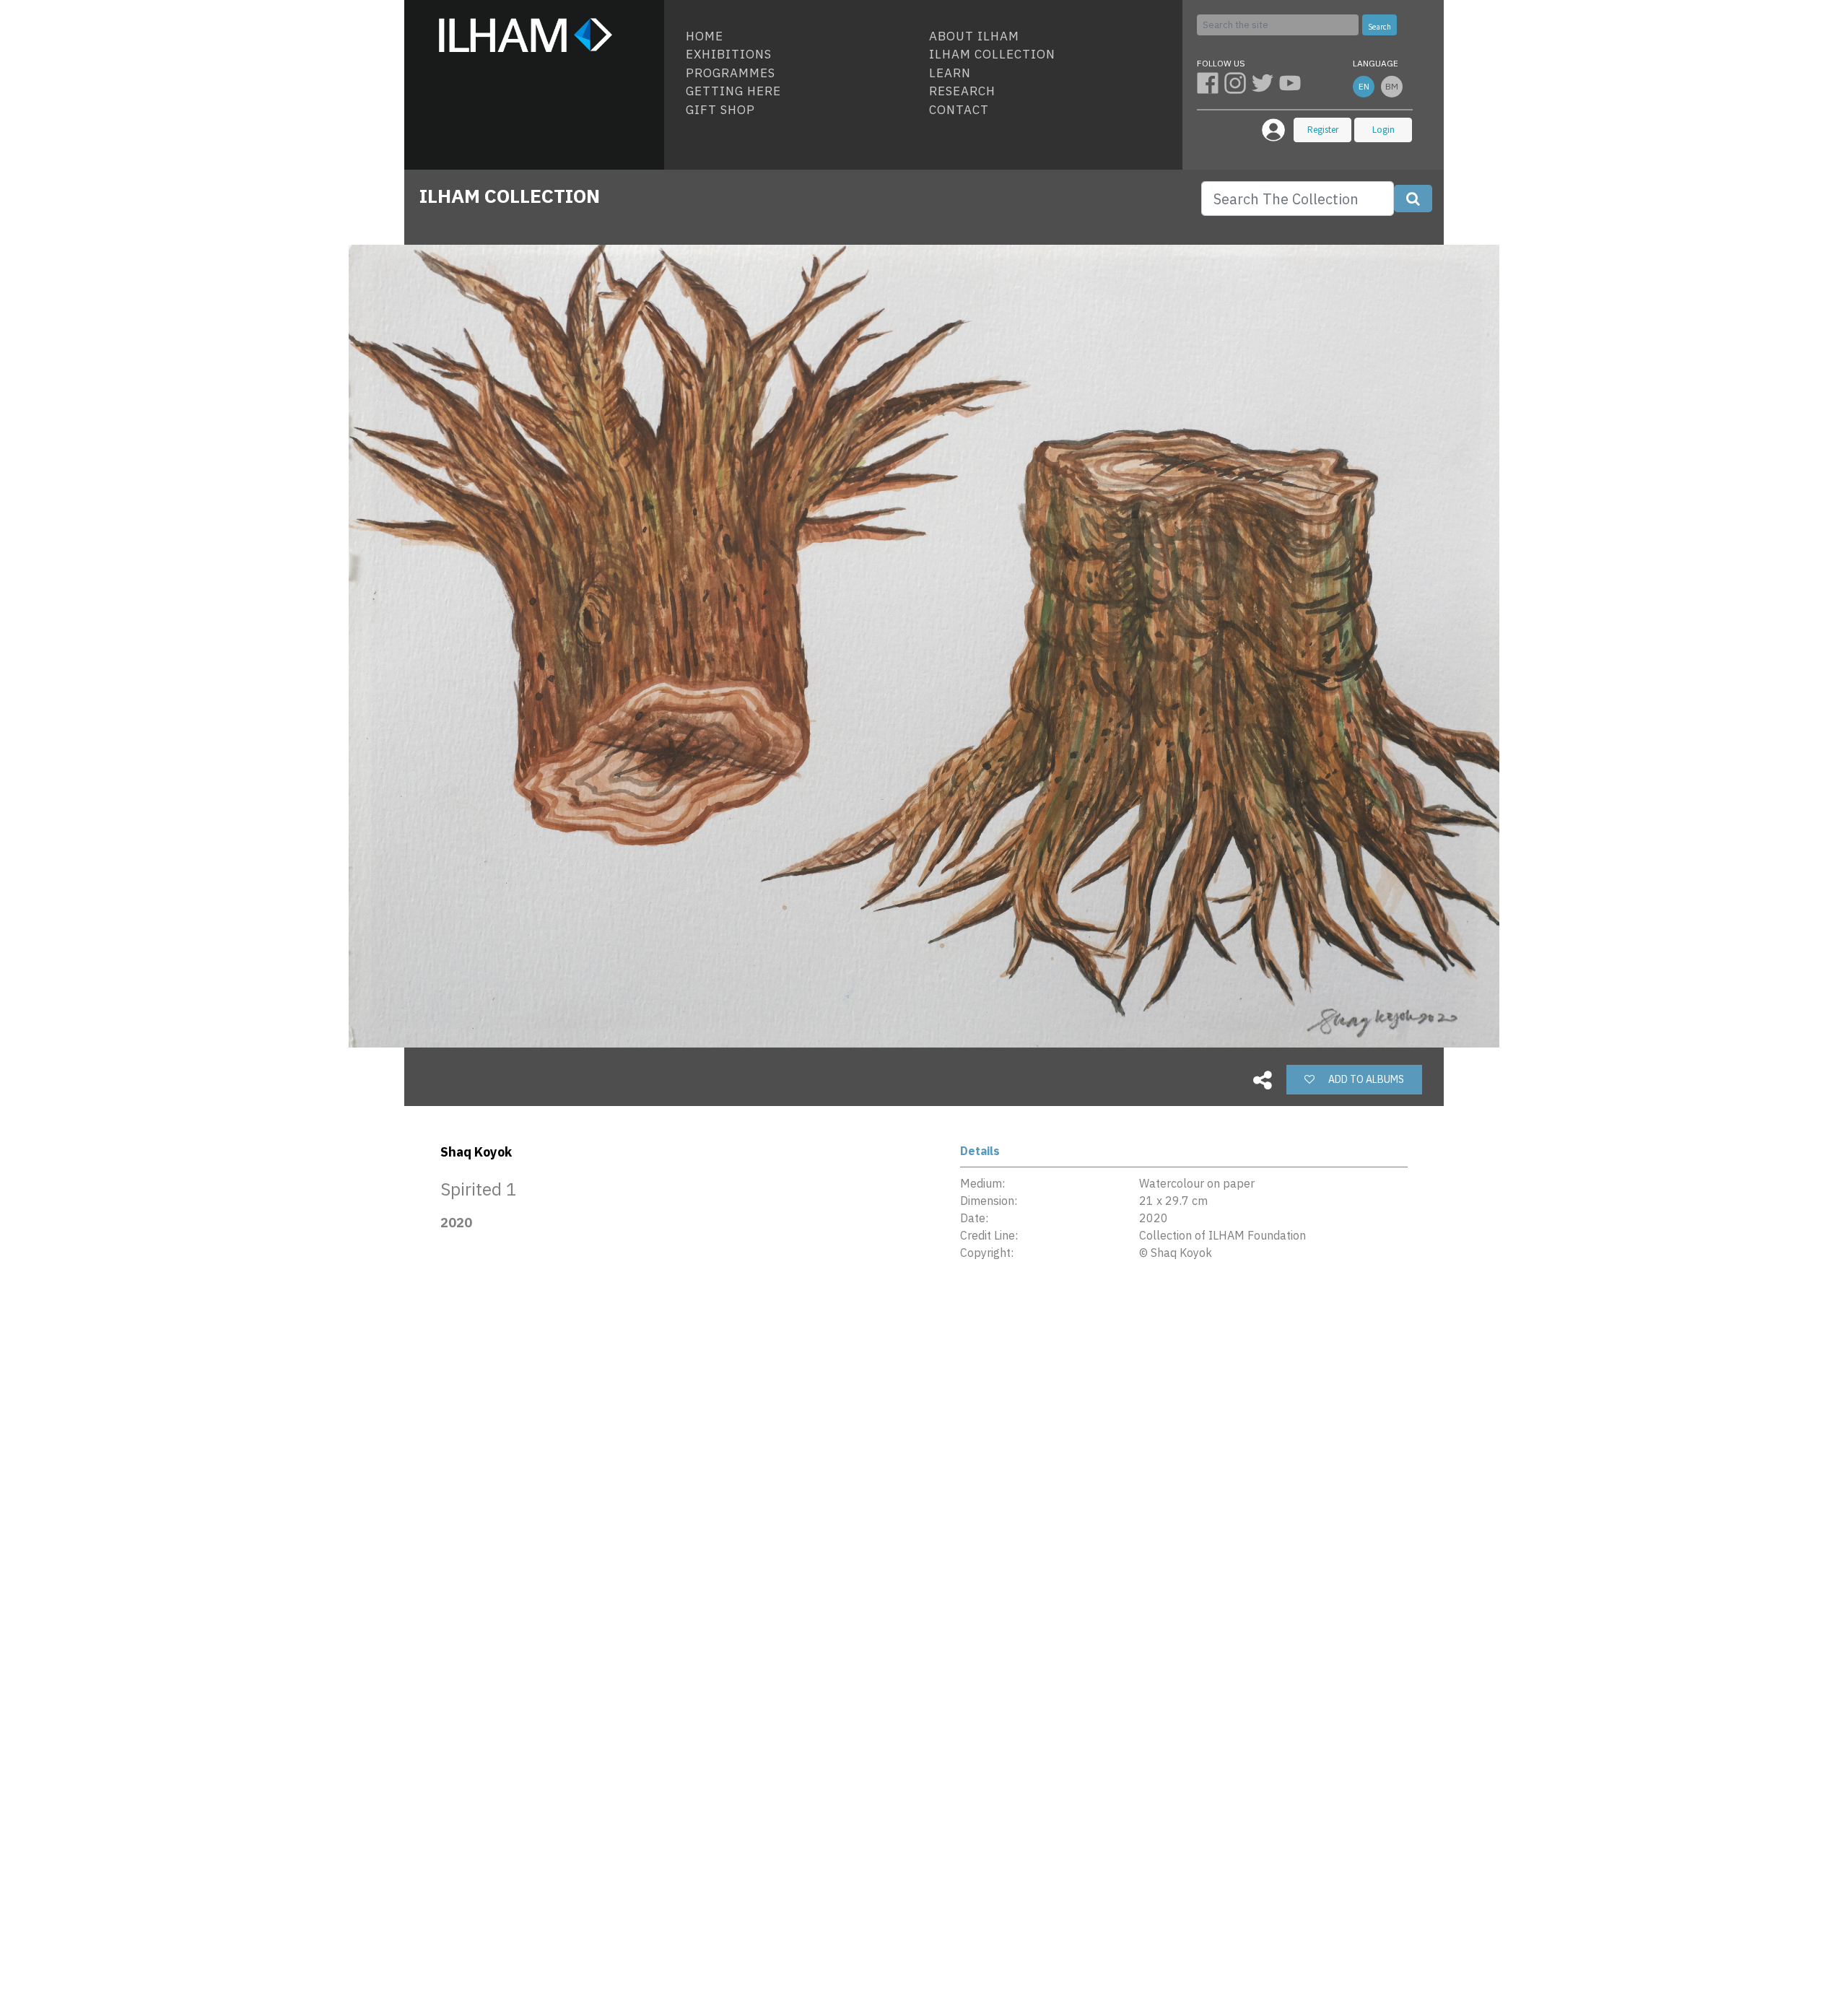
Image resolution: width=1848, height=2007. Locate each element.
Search (1380, 27)
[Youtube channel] (1291, 82)
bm (1392, 86)
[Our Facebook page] (1211, 82)
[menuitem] (802, 37)
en (1364, 86)
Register (1323, 130)
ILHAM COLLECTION (510, 196)
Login (1383, 130)
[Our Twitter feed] (1265, 82)
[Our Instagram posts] (1238, 82)
